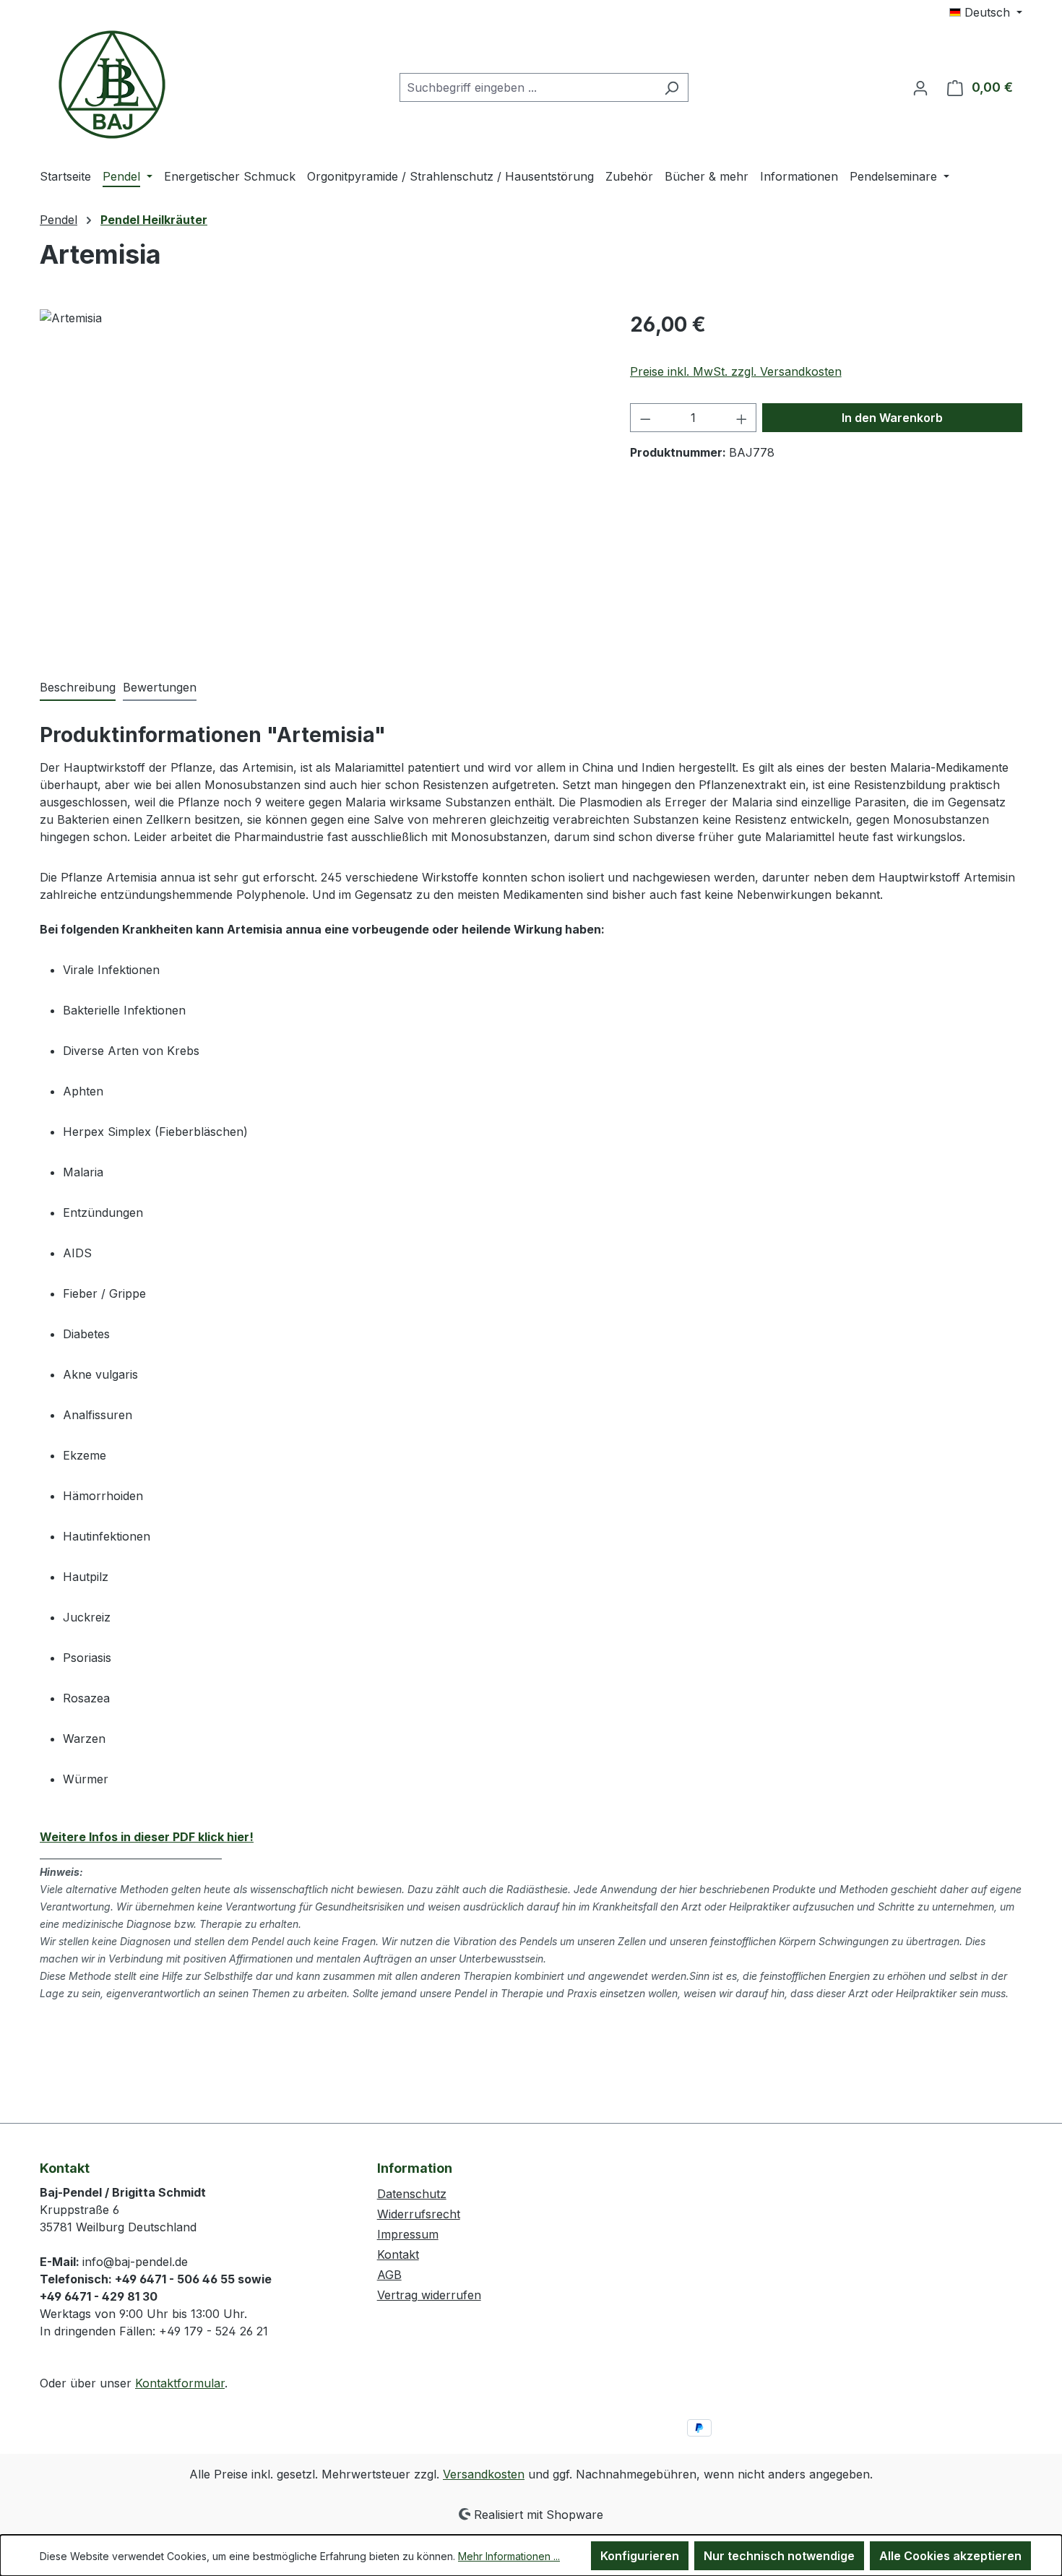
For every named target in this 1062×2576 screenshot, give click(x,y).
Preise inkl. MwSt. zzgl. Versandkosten (736, 371)
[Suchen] (672, 87)
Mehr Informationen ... (509, 2556)
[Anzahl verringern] (645, 418)
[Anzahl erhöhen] (742, 418)
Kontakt (398, 2254)
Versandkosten (484, 2474)
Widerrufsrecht (419, 2214)
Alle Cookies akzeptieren (950, 2556)
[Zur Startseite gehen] (112, 85)
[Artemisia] (320, 465)
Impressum (408, 2234)
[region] (320, 465)
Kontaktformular (180, 2383)
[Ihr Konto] (920, 87)
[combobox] (527, 87)
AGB (389, 2275)
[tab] (78, 688)
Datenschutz (412, 2194)
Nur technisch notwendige (779, 2556)
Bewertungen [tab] (160, 687)
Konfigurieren (640, 2556)
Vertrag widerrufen (429, 2295)
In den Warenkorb (892, 418)
